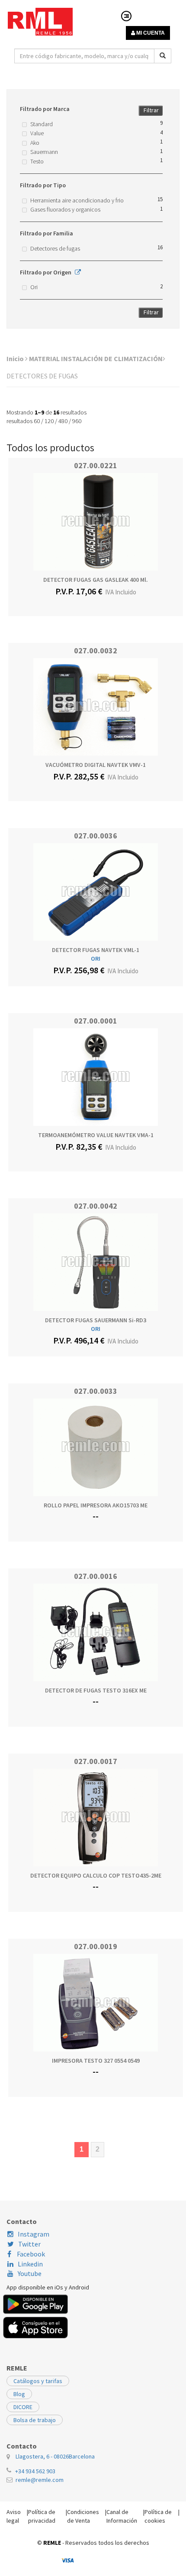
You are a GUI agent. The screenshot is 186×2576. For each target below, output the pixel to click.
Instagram (34, 2234)
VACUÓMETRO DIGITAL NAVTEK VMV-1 (96, 765)
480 (63, 421)
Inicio (16, 359)
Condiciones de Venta (83, 2516)
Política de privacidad (42, 2516)
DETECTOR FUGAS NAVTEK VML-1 (96, 950)
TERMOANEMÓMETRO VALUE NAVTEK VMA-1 (96, 1135)
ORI (96, 959)
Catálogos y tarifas (38, 2381)
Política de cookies (158, 2516)
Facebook (30, 2254)
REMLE (52, 2543)
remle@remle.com (40, 2480)
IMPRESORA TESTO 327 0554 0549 (96, 2061)
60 (37, 421)
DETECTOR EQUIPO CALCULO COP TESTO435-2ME (96, 1875)
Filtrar (151, 110)
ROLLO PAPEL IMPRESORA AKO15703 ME (96, 1505)
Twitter (29, 2244)
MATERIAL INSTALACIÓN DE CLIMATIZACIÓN (96, 359)
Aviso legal (14, 2516)
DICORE (23, 2407)
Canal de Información (122, 2516)
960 (77, 421)
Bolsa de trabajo (35, 2420)
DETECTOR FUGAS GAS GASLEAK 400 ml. (96, 580)
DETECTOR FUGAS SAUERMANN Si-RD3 (96, 1320)
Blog (19, 2394)
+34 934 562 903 (35, 2471)
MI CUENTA (150, 33)
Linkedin (30, 2264)
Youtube (30, 2273)
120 (49, 421)
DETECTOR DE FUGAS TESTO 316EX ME (96, 1690)
